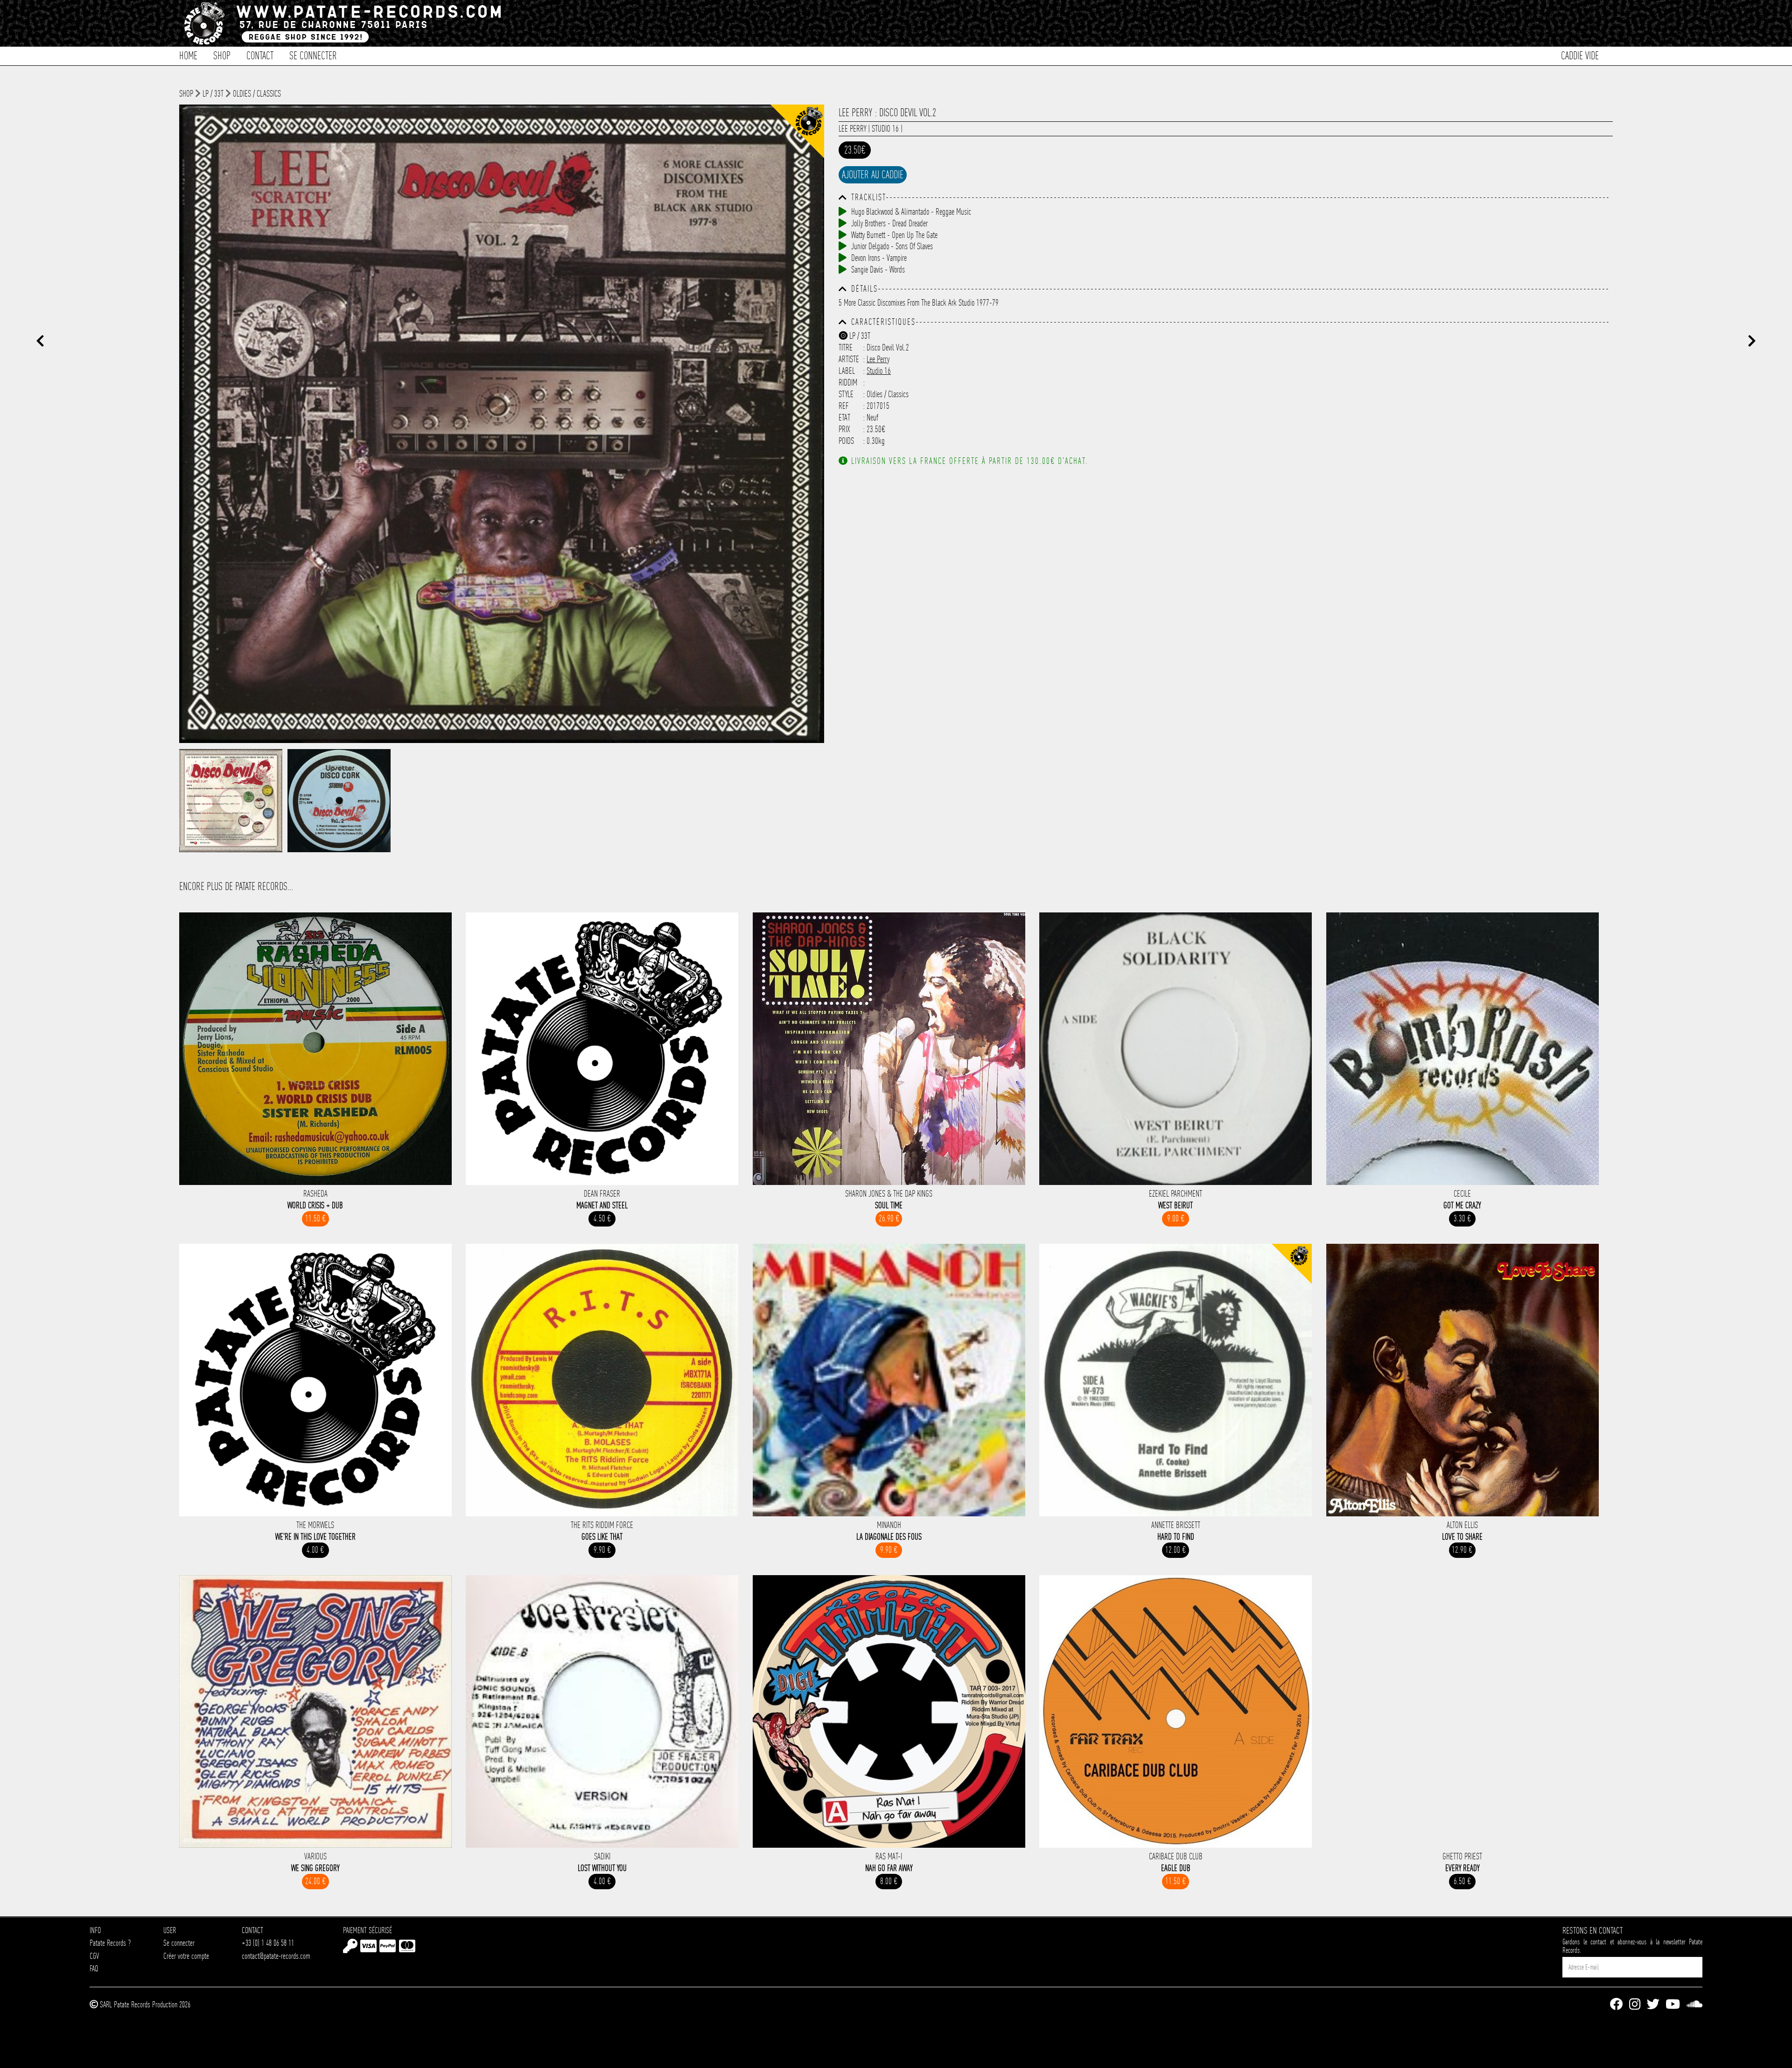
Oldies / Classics (257, 94)
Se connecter (313, 55)
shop (186, 94)
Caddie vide (1580, 55)
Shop (222, 55)
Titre (846, 347)
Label (847, 371)
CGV (94, 1956)
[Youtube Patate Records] (1673, 2005)
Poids (846, 441)
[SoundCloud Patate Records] (1694, 2005)
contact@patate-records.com (276, 1956)
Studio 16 (885, 129)
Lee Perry (852, 129)
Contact (260, 55)
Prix (844, 429)
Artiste (849, 359)
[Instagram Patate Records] (1635, 2005)
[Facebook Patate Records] (1616, 2005)
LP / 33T (213, 94)
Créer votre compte (186, 1956)
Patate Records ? (110, 1943)
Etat (844, 417)
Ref (844, 406)
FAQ (94, 1968)
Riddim (848, 382)
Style (846, 394)
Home (188, 55)
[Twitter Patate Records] (1653, 2005)
